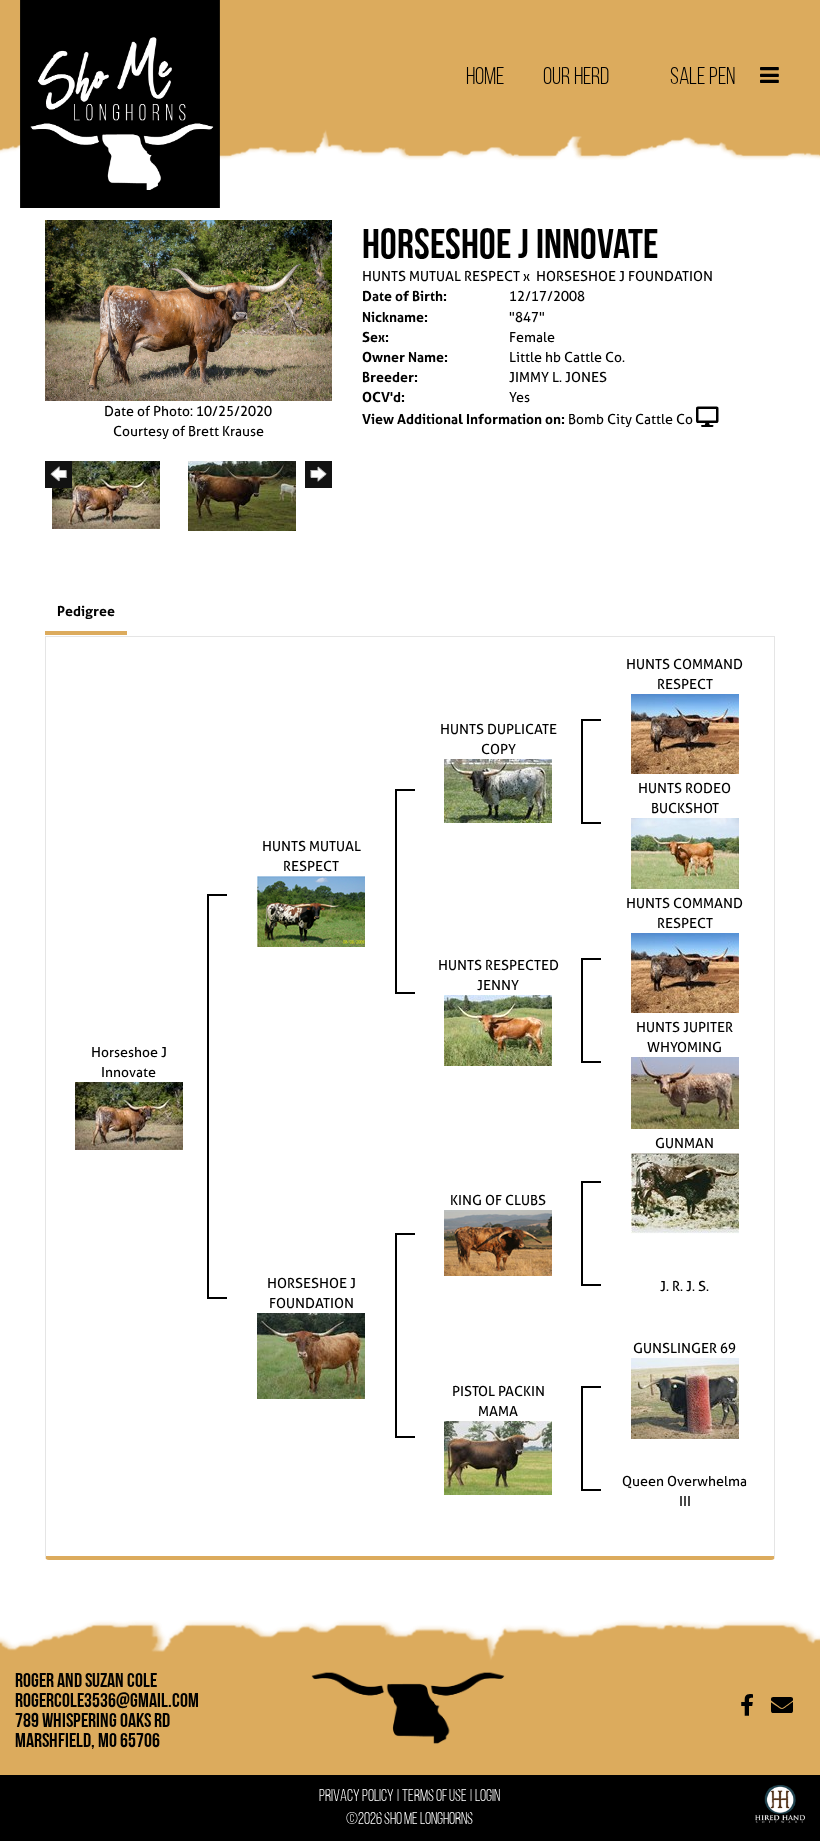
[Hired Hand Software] (780, 1800)
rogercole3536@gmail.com (107, 1700)
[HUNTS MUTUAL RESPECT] (311, 909)
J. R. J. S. (684, 1285)
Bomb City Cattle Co (630, 418)
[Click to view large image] (188, 308)
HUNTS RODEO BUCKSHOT (684, 797)
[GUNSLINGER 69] (685, 1396)
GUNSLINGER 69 (684, 1347)
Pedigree (86, 610)
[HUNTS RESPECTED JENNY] (498, 1029)
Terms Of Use (434, 1795)
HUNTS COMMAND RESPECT (684, 673)
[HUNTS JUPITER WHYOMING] (685, 1091)
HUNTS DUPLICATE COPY (498, 738)
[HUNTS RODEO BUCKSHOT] (685, 851)
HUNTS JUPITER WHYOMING (684, 1036)
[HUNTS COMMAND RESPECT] (685, 732)
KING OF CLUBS (498, 1199)
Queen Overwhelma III (684, 1490)
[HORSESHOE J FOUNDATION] (311, 1354)
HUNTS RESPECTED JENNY (498, 974)
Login (487, 1795)
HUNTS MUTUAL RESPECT (441, 275)
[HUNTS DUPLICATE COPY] (498, 789)
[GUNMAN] (685, 1191)
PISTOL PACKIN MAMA (498, 1400)
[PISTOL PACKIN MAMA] (498, 1456)
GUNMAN (684, 1142)
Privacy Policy (356, 1795)
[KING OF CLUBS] (498, 1241)
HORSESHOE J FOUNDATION (624, 275)
